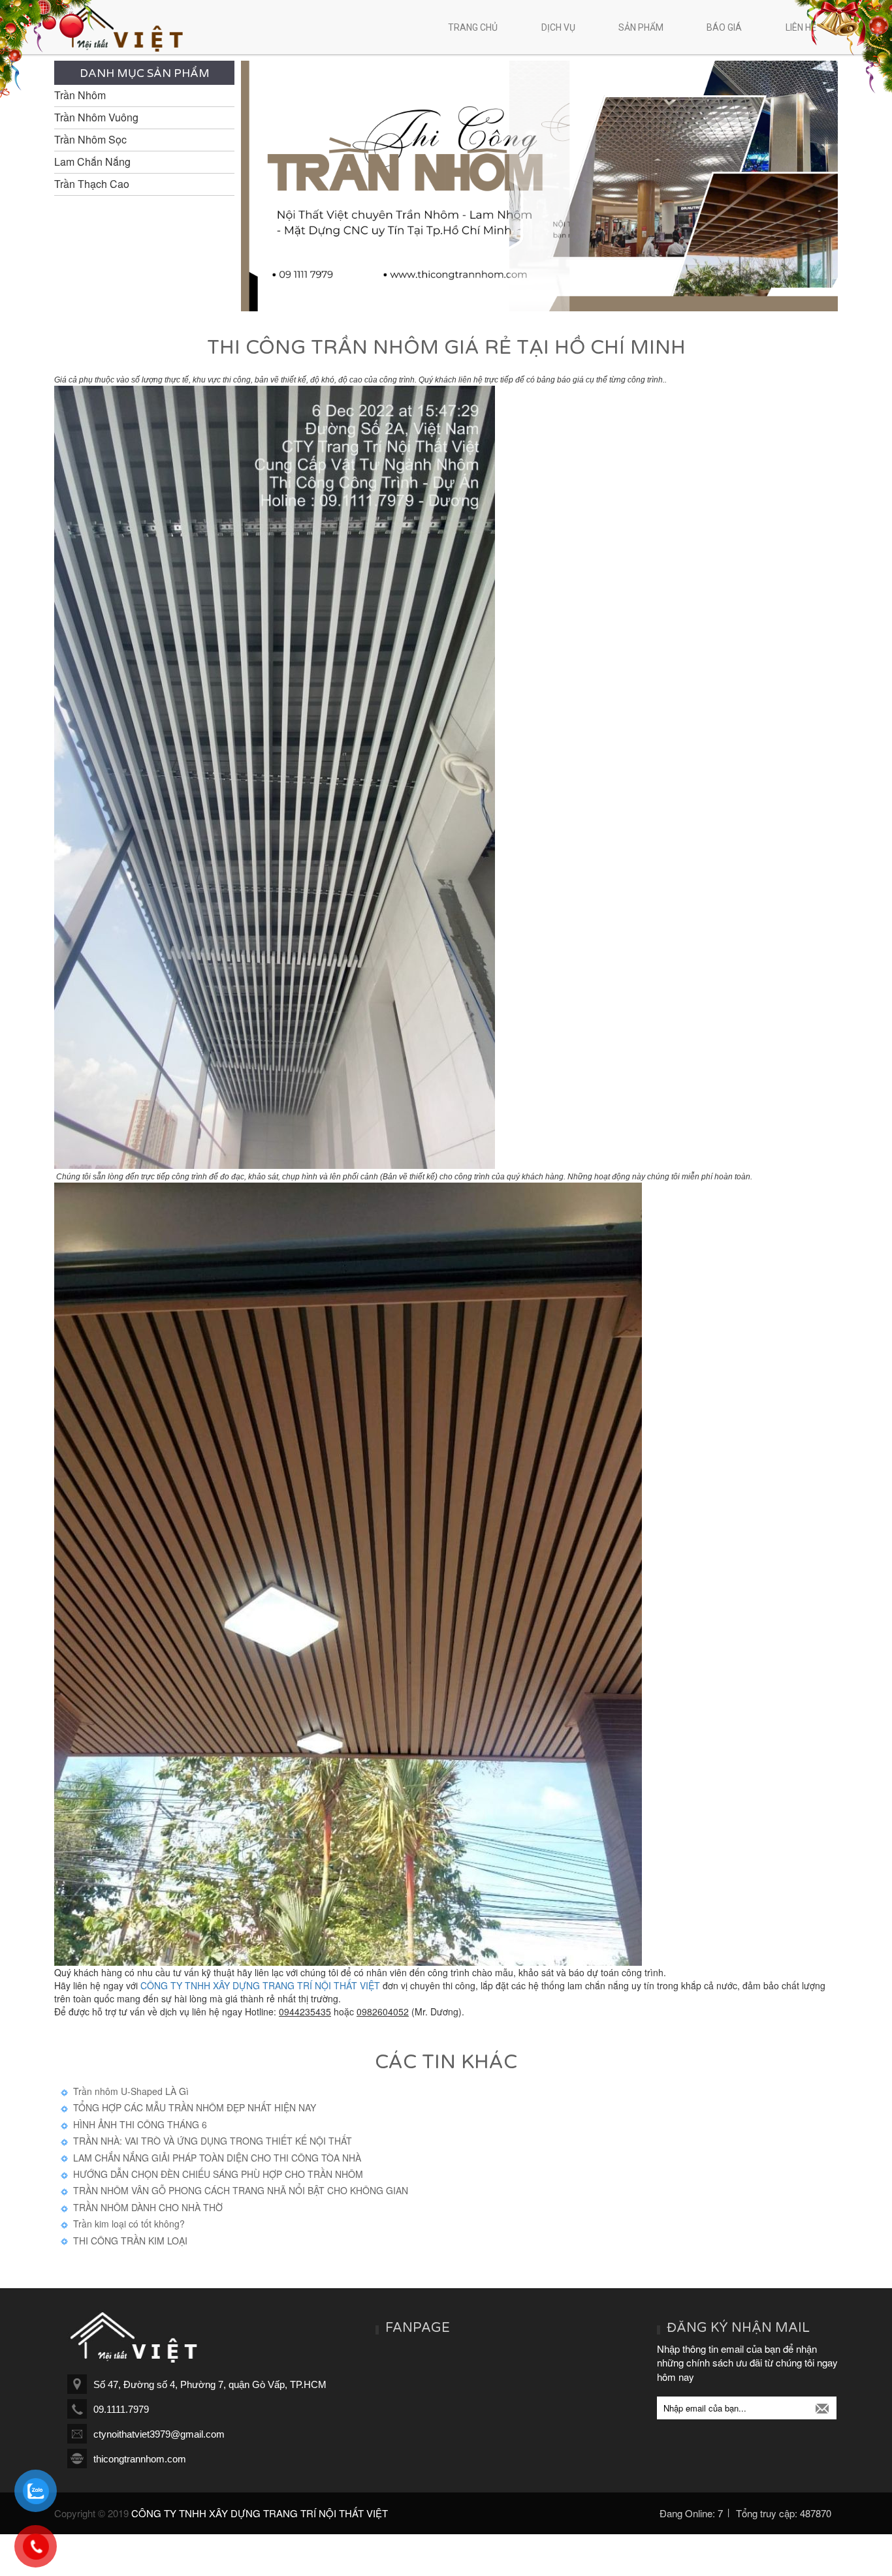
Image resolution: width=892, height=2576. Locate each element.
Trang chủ (473, 27)
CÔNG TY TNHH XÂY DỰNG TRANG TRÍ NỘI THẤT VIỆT (260, 1985)
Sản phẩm (641, 27)
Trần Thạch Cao (92, 184)
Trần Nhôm (80, 95)
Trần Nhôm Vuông (96, 117)
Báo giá (724, 27)
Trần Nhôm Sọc (90, 140)
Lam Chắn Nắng (92, 162)
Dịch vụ (558, 27)
